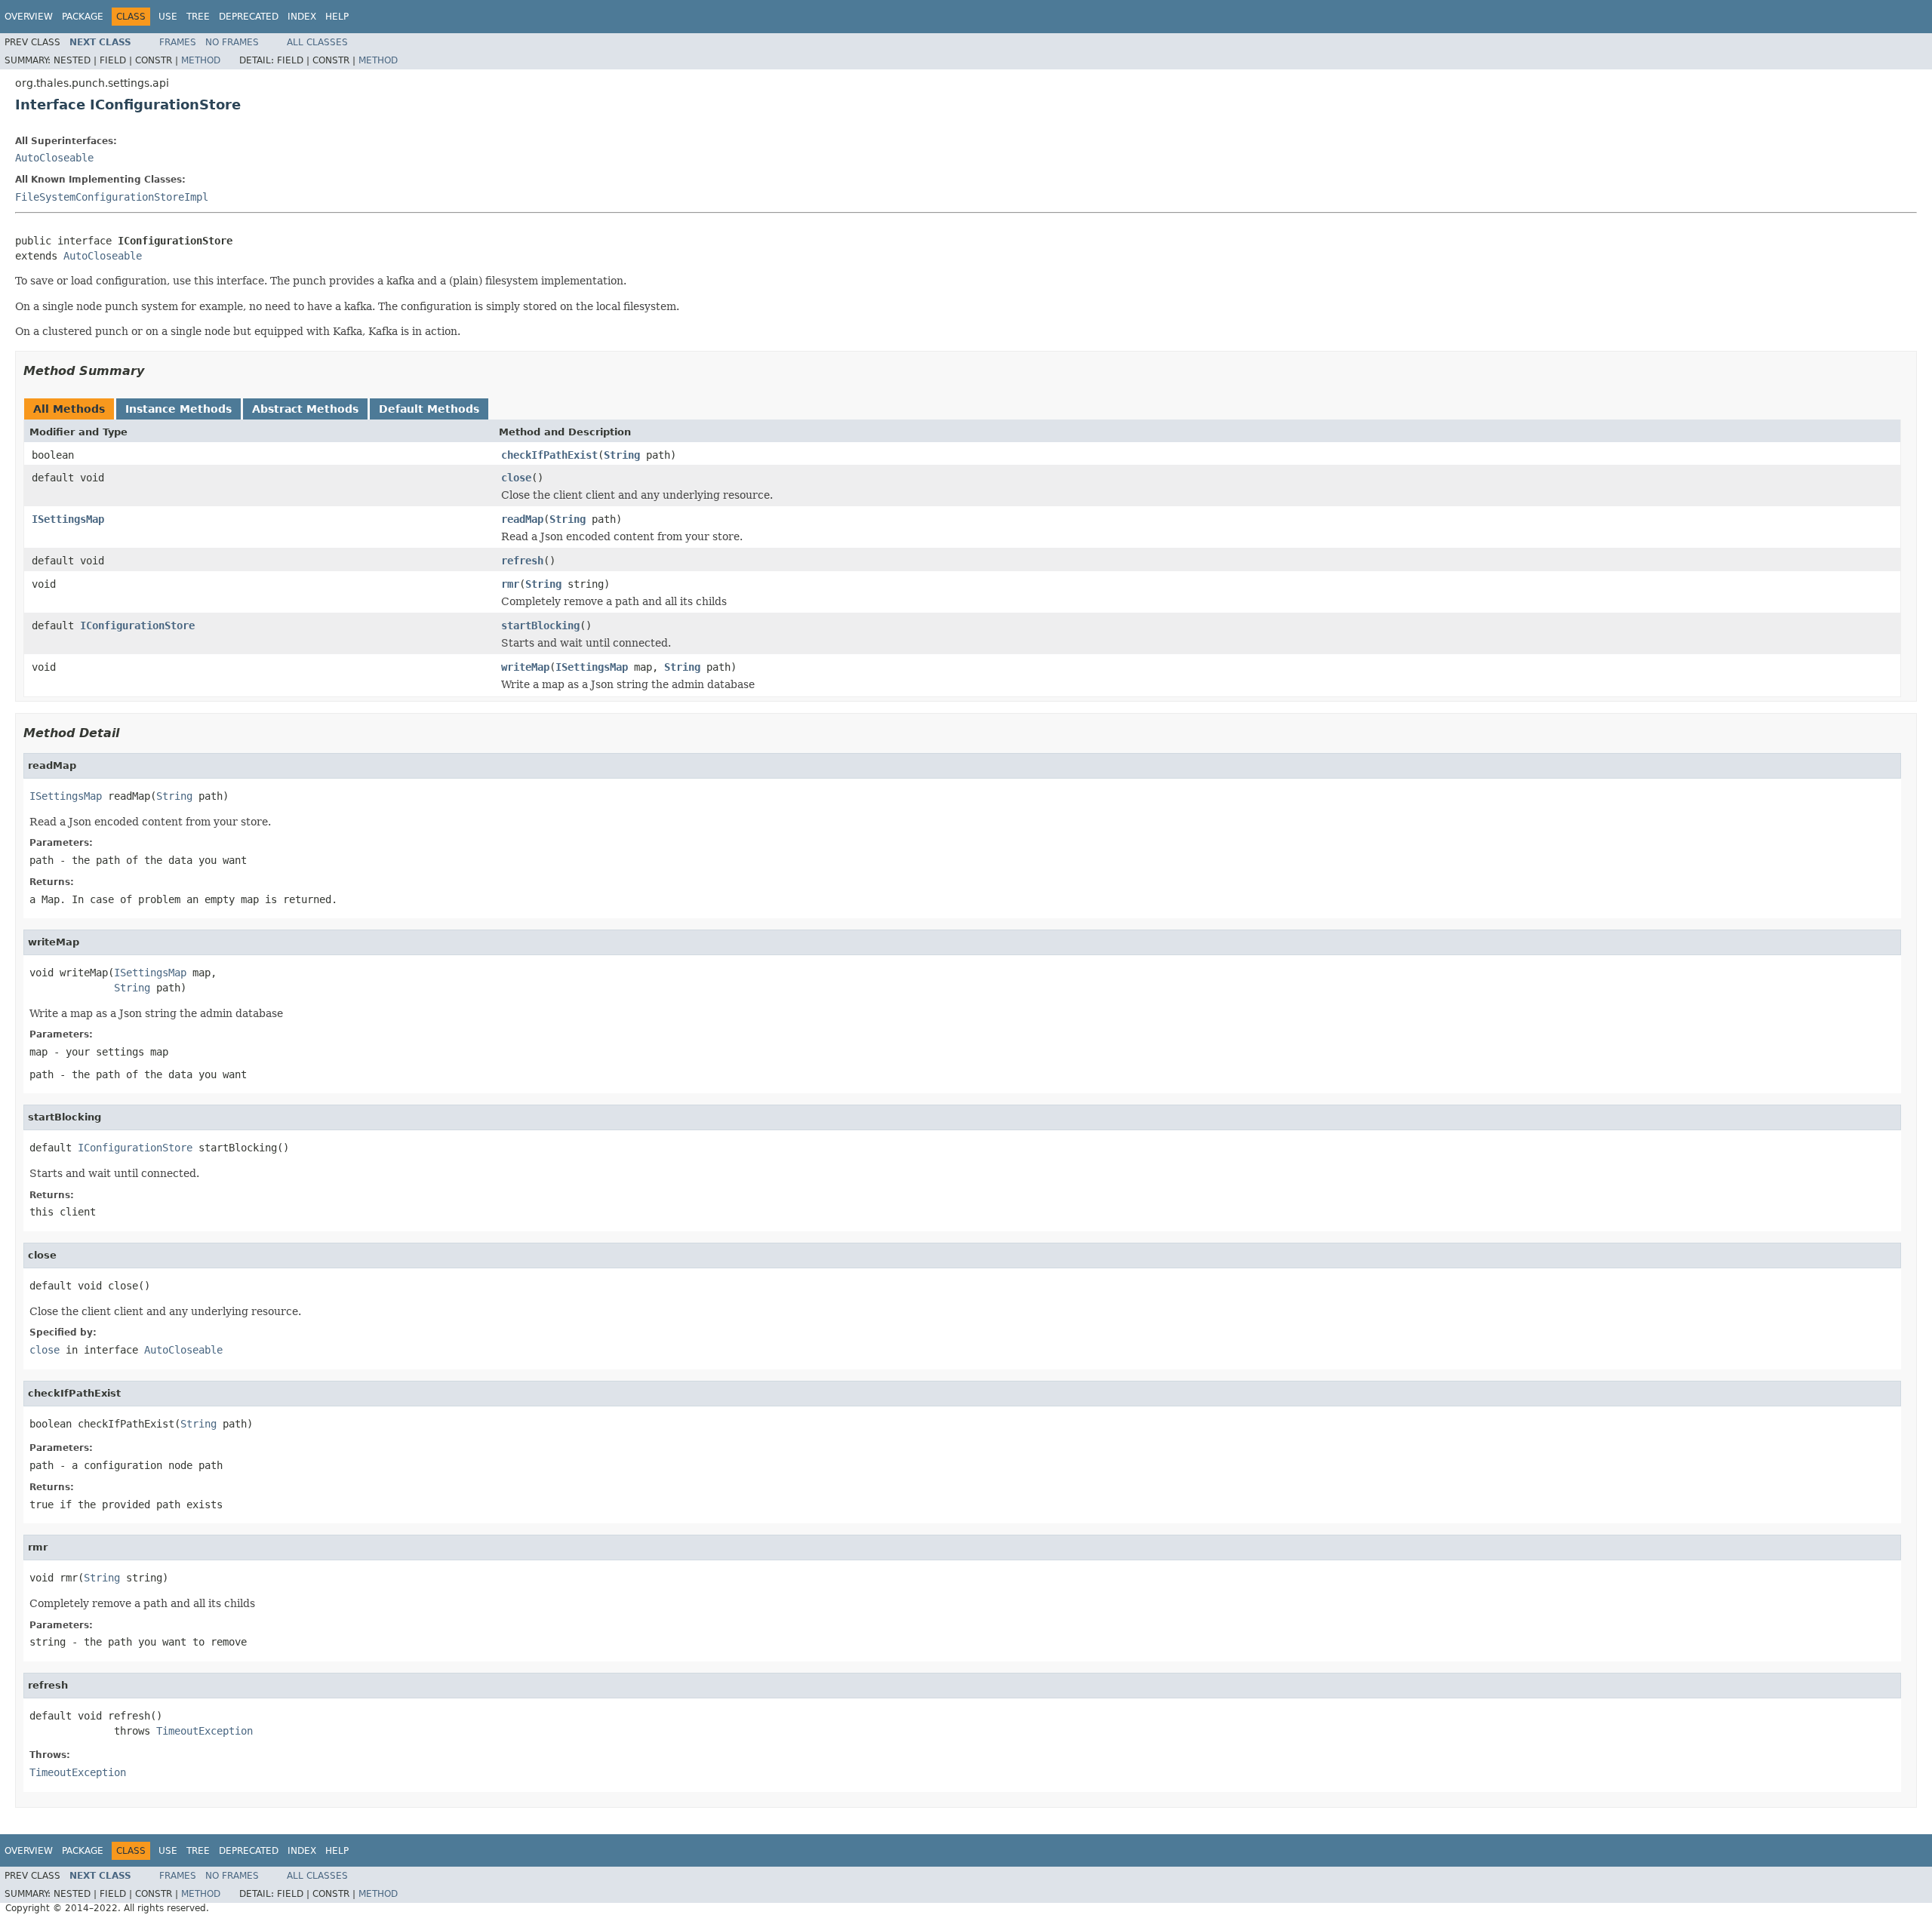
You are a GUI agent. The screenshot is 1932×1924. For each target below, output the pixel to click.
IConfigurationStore (137, 625)
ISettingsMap (68, 519)
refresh (522, 561)
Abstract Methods (305, 409)
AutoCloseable (54, 158)
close (516, 478)
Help (337, 17)
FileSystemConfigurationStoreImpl (112, 197)
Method (201, 60)
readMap (522, 519)
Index (302, 17)
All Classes (317, 42)
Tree (198, 17)
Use (168, 17)
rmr (510, 584)
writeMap (525, 667)
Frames (178, 42)
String (622, 455)
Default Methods (429, 409)
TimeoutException (205, 1731)
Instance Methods (178, 409)
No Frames (232, 42)
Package (83, 17)
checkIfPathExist (549, 455)
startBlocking (540, 625)
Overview (29, 17)
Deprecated (249, 17)
